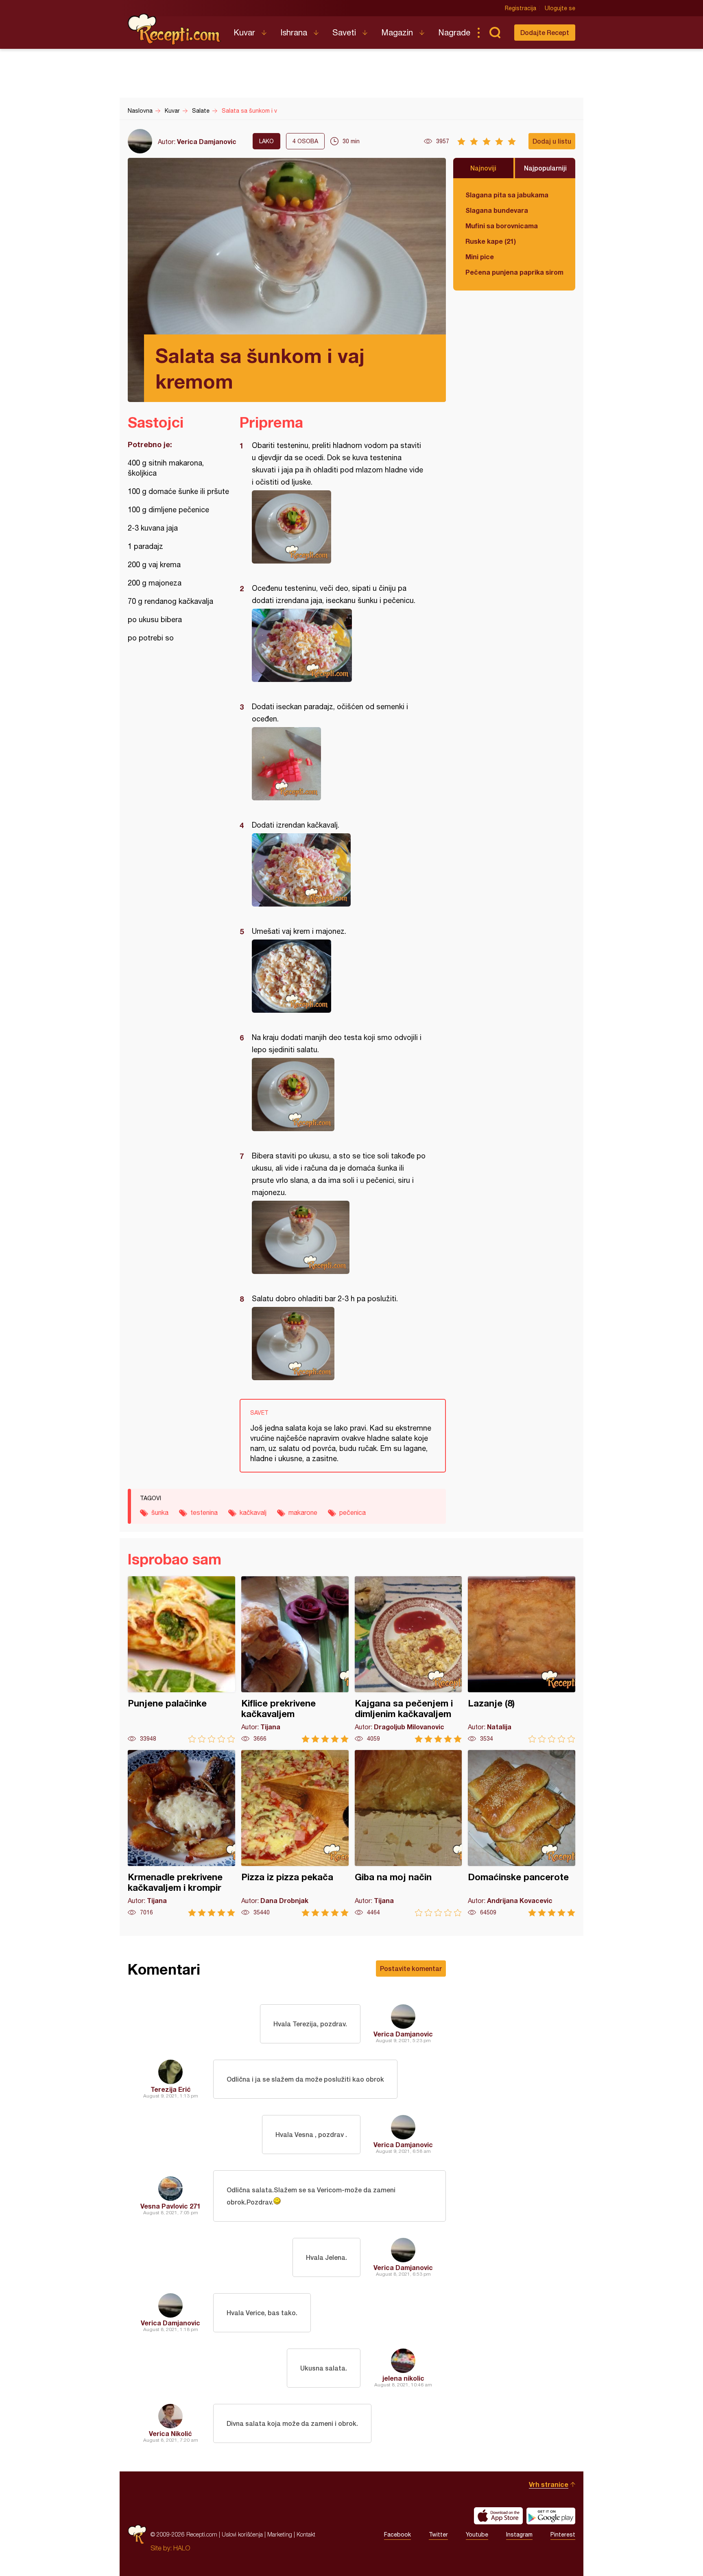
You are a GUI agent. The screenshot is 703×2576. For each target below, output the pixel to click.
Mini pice (480, 257)
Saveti (344, 32)
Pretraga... (495, 33)
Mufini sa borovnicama (502, 226)
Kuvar (244, 32)
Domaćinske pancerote (522, 1833)
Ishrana (294, 32)
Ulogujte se (560, 8)
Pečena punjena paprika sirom (514, 272)
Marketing (280, 2534)
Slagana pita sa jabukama (507, 195)
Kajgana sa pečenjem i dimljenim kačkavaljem (408, 1659)
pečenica (353, 1512)
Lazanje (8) (522, 1659)
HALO (182, 2548)
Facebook (397, 2534)
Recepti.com (175, 29)
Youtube (477, 2534)
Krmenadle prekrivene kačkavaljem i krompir (181, 1833)
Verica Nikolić (170, 2433)
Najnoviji (483, 168)
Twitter (438, 2534)
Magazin (397, 32)
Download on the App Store (498, 2516)
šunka (160, 1512)
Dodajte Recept (545, 32)
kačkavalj (253, 1512)
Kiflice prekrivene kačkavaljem (295, 1659)
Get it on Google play (551, 2516)
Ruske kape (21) (491, 241)
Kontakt (306, 2534)
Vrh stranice (549, 2484)
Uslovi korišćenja (242, 2534)
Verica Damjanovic (207, 141)
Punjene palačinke (181, 1659)
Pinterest (563, 2534)
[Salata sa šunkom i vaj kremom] (339, 527)
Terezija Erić (171, 2089)
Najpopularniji (545, 168)
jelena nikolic (403, 2378)
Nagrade (454, 32)
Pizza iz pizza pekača (295, 1833)
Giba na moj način (408, 1833)
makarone (303, 1512)
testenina (204, 1512)
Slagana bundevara (497, 210)
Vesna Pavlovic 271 (170, 2206)
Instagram (519, 2534)
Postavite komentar (411, 1968)
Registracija (521, 8)
